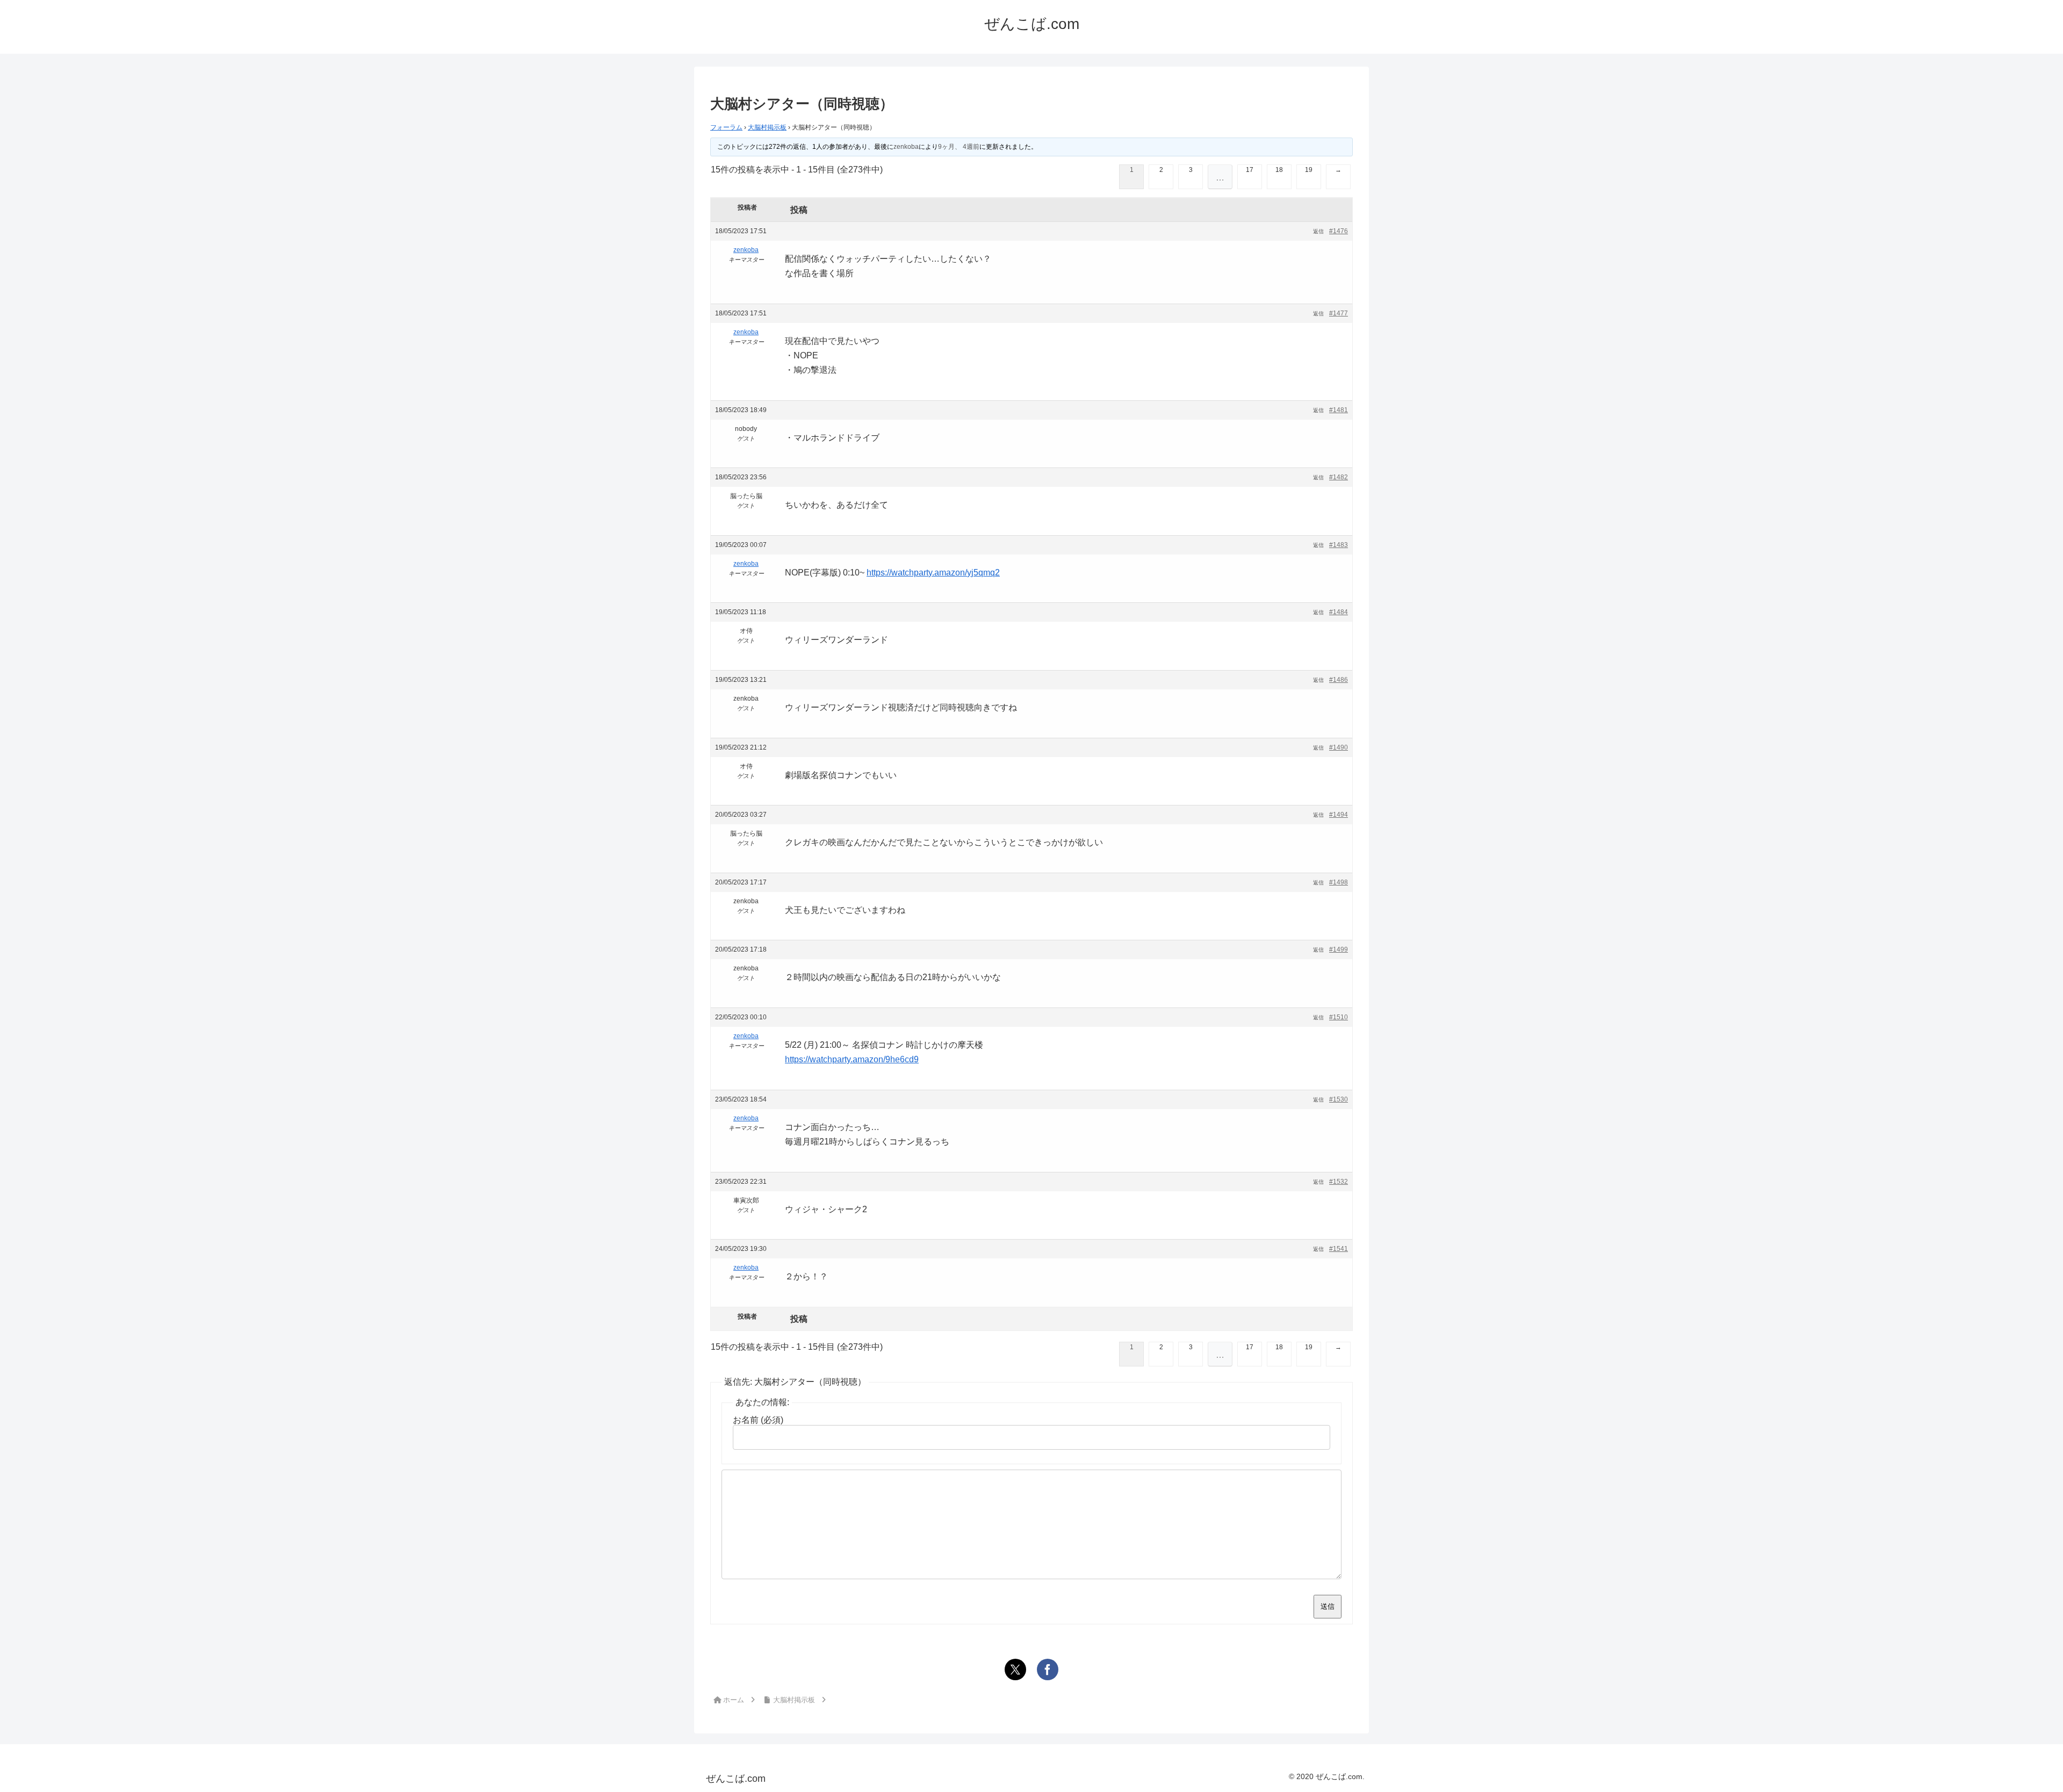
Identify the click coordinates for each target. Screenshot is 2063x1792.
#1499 (1339, 949)
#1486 (1339, 680)
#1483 (1339, 545)
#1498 (1339, 882)
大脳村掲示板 (767, 127)
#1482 (1339, 477)
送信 (1328, 1606)
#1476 (1339, 231)
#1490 (1339, 747)
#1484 (1339, 612)
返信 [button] (1318, 231)
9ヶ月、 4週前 (959, 147)
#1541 (1339, 1249)
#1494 (1339, 815)
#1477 (1339, 313)
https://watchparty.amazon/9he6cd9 (852, 1059)
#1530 (1339, 1099)
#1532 (1339, 1182)
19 (1309, 170)
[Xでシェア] (1015, 1669)
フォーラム (726, 127)
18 (1279, 170)
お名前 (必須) (758, 1420)
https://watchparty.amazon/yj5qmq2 (933, 573)
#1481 (1339, 410)
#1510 (1339, 1017)
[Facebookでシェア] (1048, 1669)
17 (1250, 170)
